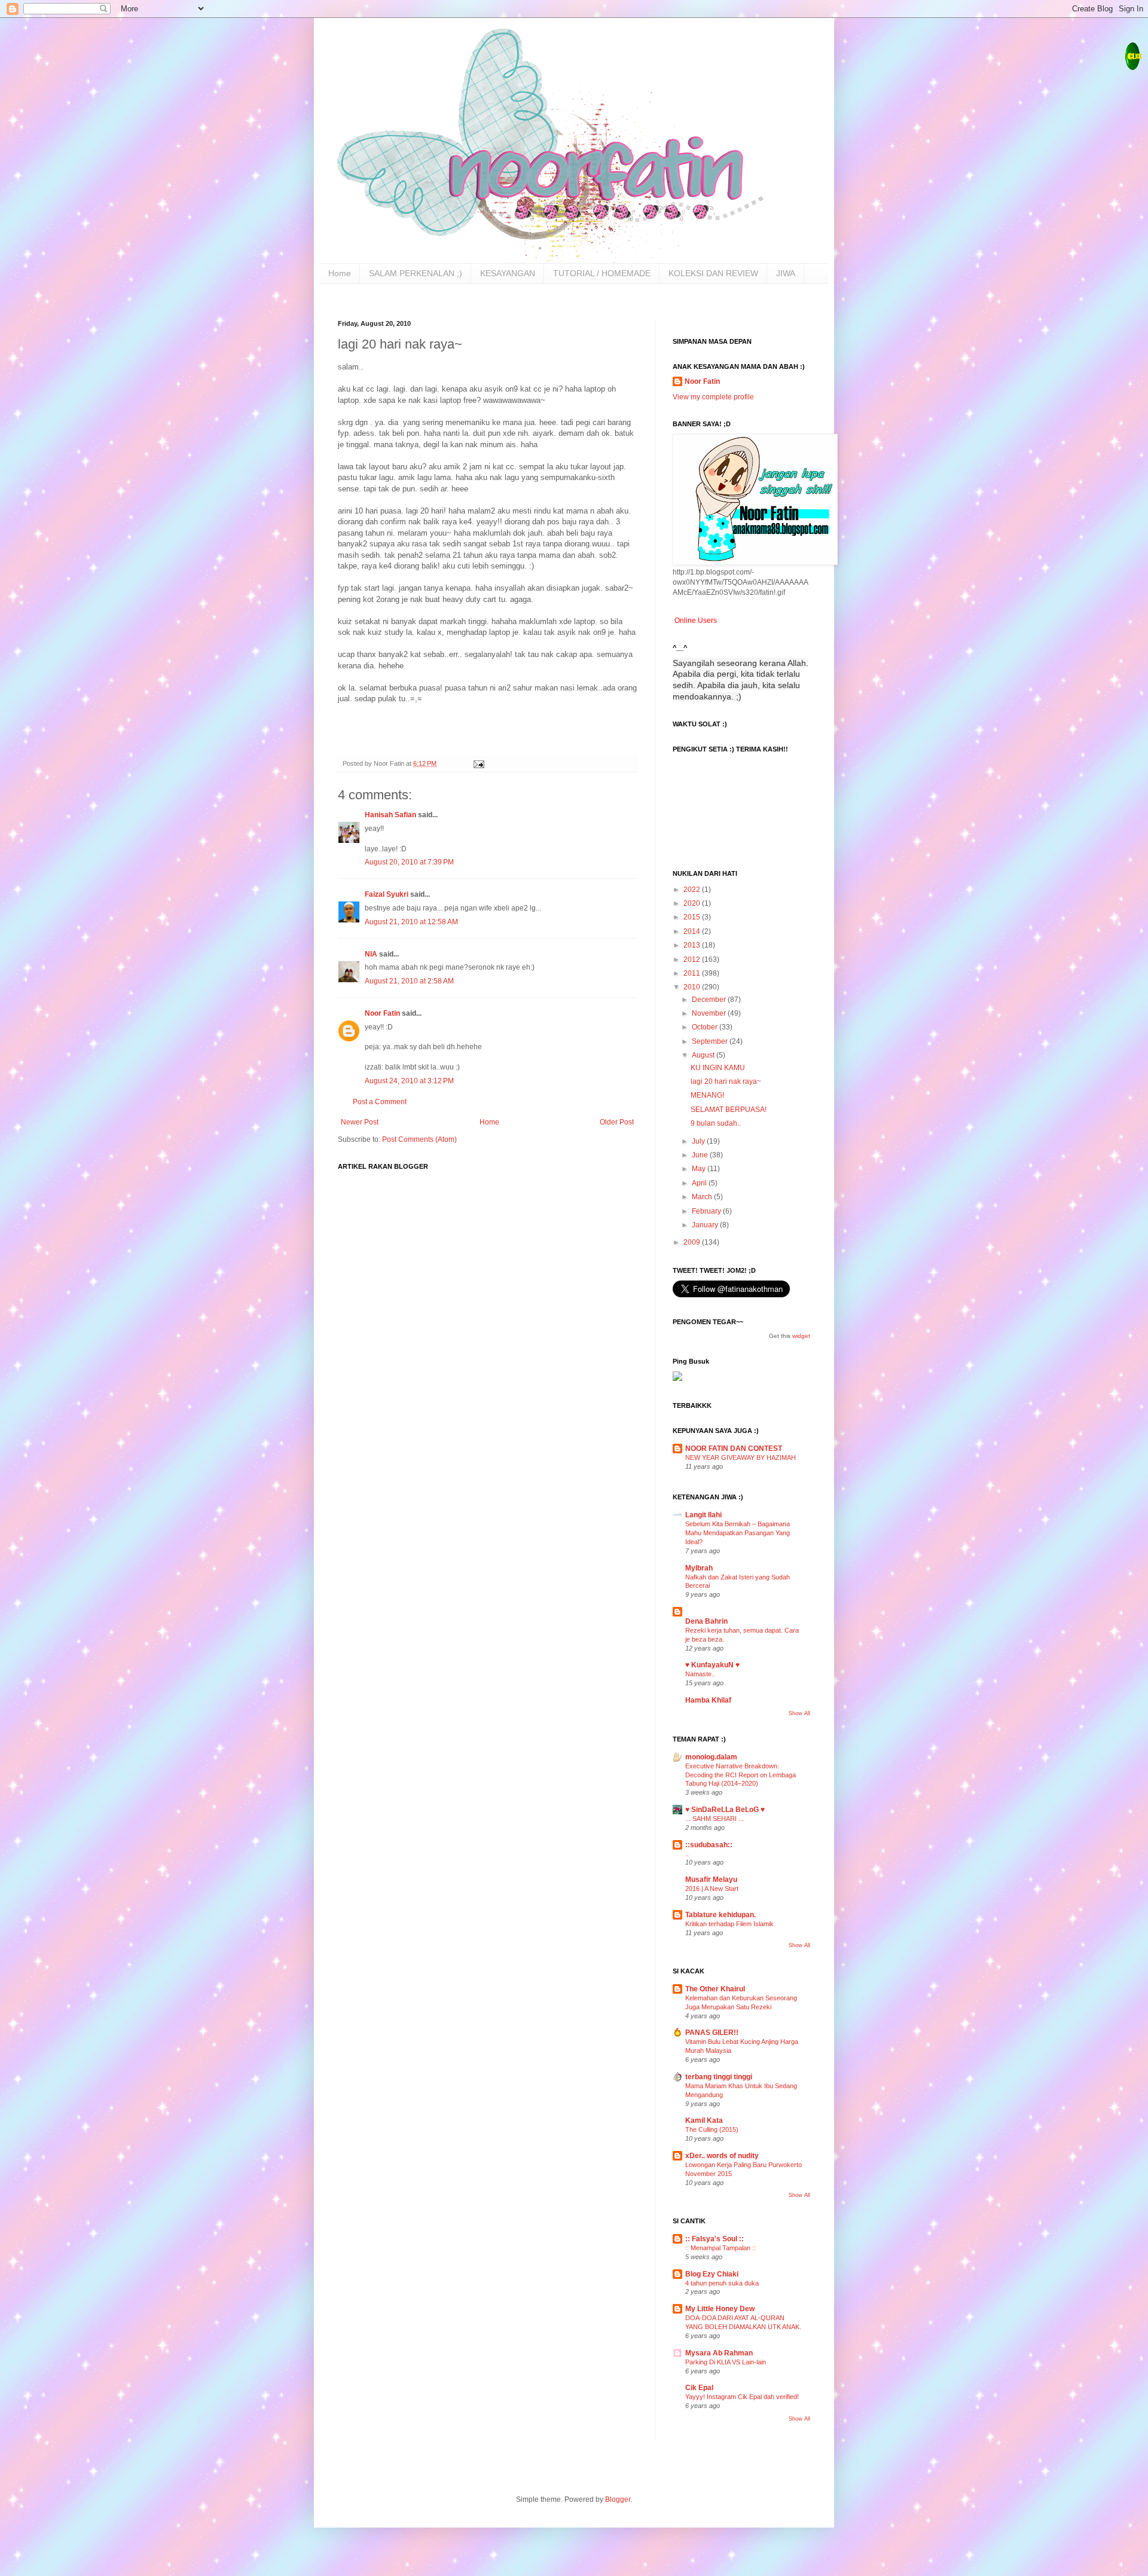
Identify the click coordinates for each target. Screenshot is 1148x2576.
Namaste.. (700, 1674)
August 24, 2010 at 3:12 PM (409, 1081)
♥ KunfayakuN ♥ (712, 1665)
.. (687, 1854)
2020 (693, 903)
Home (340, 273)
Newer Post (360, 1122)
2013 (693, 945)
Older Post (617, 1122)
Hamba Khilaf (708, 1700)
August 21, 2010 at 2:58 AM (409, 981)
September (711, 1041)
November (710, 1013)
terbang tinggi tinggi (719, 2077)
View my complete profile (713, 397)
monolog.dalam (711, 1757)
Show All (799, 1713)
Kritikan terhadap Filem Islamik (729, 1924)
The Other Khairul (715, 1989)
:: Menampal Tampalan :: (720, 2248)
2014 (693, 931)
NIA (372, 954)
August (704, 1055)
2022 (693, 890)
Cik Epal (699, 2388)
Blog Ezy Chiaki (712, 2274)
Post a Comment (380, 1102)
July (699, 1141)
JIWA (786, 273)
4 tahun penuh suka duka (722, 2283)
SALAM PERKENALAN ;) (416, 273)
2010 (693, 987)
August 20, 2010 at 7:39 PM (409, 862)
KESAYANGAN (508, 273)
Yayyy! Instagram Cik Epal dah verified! (742, 2397)
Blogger (618, 2499)
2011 (693, 973)
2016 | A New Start (712, 1889)
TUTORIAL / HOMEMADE (602, 273)
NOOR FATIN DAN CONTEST (734, 1449)
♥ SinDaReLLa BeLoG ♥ (725, 1810)
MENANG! (707, 1095)
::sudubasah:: (709, 1845)
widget (801, 1336)
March (703, 1197)
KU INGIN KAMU (718, 1068)
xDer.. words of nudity (722, 2156)
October (706, 1027)
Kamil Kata (704, 2120)
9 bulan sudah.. (716, 1123)
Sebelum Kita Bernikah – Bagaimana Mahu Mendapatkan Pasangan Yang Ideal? (738, 1533)
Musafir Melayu (711, 1880)
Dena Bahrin (706, 1621)
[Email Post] (478, 763)
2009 (693, 1242)
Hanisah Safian (390, 815)
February (707, 1211)
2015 (693, 917)
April (700, 1183)
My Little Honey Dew (720, 2309)
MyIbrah (699, 1568)
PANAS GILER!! (712, 2033)
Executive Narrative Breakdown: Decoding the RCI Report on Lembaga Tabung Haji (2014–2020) (741, 1775)
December (710, 1000)
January (706, 1225)
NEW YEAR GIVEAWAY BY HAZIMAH (741, 1457)
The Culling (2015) (712, 2129)
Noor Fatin (382, 1013)
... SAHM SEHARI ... (715, 1819)
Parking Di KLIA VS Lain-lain (726, 2362)
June (701, 1155)
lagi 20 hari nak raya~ (726, 1081)
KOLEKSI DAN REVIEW (713, 273)
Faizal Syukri (387, 894)
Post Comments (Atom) (419, 1139)
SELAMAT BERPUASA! (729, 1110)
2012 (693, 959)
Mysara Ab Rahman (719, 2353)
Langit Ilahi (703, 1515)
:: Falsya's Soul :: (715, 2239)
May (700, 1169)
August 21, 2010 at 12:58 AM (411, 922)
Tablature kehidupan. (720, 1915)
